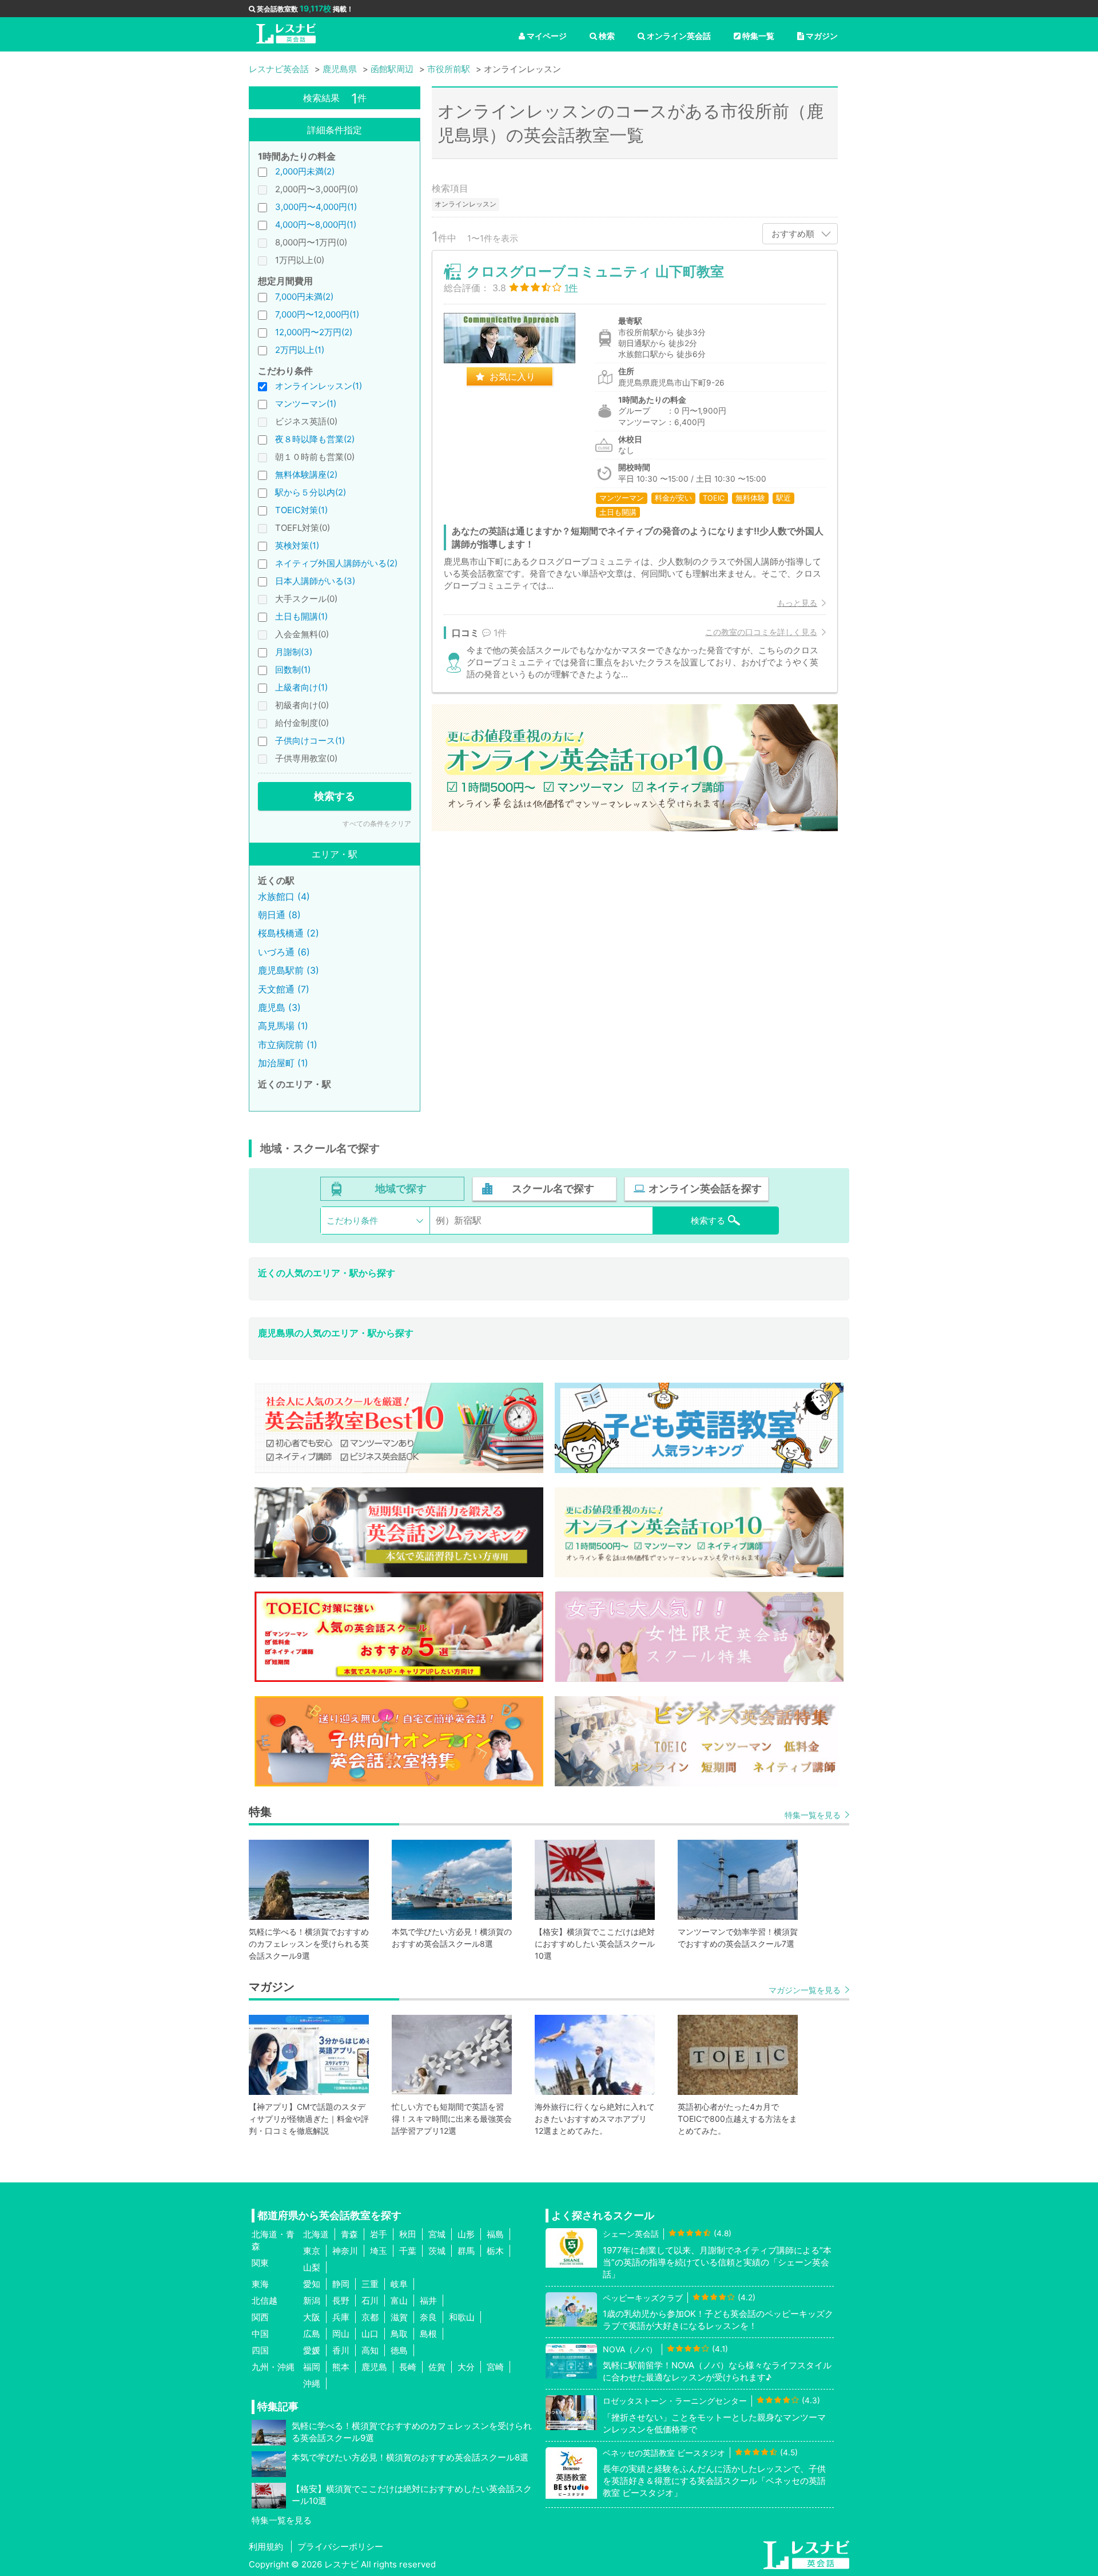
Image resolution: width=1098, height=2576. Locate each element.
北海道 (316, 2234)
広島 (312, 2334)
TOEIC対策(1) (301, 510)
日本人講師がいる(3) (315, 581)
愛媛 (312, 2350)
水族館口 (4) (284, 896)
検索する (335, 796)
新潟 (312, 2301)
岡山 (341, 2334)
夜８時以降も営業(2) (315, 439)
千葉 (408, 2251)
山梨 (312, 2267)
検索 (607, 36)
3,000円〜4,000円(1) (316, 207)
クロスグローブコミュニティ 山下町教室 (595, 271)
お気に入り (512, 376)
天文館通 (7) (284, 989)
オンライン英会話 (679, 36)
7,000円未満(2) (304, 297)
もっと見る (797, 603)
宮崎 (495, 2367)
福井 (428, 2301)
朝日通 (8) (279, 915)
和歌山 (462, 2317)
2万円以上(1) (300, 350)
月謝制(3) (294, 652)
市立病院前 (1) (288, 1045)
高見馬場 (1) (283, 1026)
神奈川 (345, 2251)
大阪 (312, 2317)
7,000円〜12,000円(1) (317, 314)
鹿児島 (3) (279, 1007)
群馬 (466, 2251)
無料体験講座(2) (306, 475)
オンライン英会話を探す (705, 1188)
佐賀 (437, 2367)
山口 (370, 2334)
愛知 (312, 2284)
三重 (370, 2284)
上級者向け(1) (301, 687)
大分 (466, 2367)
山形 (466, 2234)
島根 (428, 2334)
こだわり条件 (352, 1220)
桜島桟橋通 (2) (289, 933)
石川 (370, 2301)
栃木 (495, 2251)
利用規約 (266, 2547)
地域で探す (401, 1188)
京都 (370, 2317)
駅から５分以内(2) (311, 492)
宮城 (437, 2234)
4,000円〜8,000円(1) (316, 225)
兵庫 (341, 2317)
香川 (341, 2350)
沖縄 (312, 2384)
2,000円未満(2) (305, 171)
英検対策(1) (297, 545)
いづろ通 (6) (284, 952)
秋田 (408, 2234)
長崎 (408, 2367)
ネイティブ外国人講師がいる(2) (336, 563)
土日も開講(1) (301, 616)
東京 (312, 2251)
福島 (495, 2234)
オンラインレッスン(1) (319, 386)
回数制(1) (293, 670)
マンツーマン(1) (306, 404)
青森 (349, 2234)
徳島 (399, 2350)
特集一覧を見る (813, 1815)
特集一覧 (758, 36)
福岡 (312, 2367)
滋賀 (399, 2317)
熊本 (341, 2367)
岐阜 (399, 2284)
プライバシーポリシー (340, 2547)
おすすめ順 (793, 234)
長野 (341, 2301)
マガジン (822, 36)
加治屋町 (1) (283, 1063)
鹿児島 (374, 2367)
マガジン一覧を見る (805, 1990)
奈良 (428, 2317)
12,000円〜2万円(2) (314, 332)
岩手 (379, 2234)
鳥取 (399, 2334)
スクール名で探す (553, 1188)
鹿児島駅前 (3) (289, 970)
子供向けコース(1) (310, 741)
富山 (399, 2301)
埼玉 (379, 2251)
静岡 (341, 2284)
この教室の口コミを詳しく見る (761, 632)
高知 (370, 2350)
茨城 (437, 2251)
